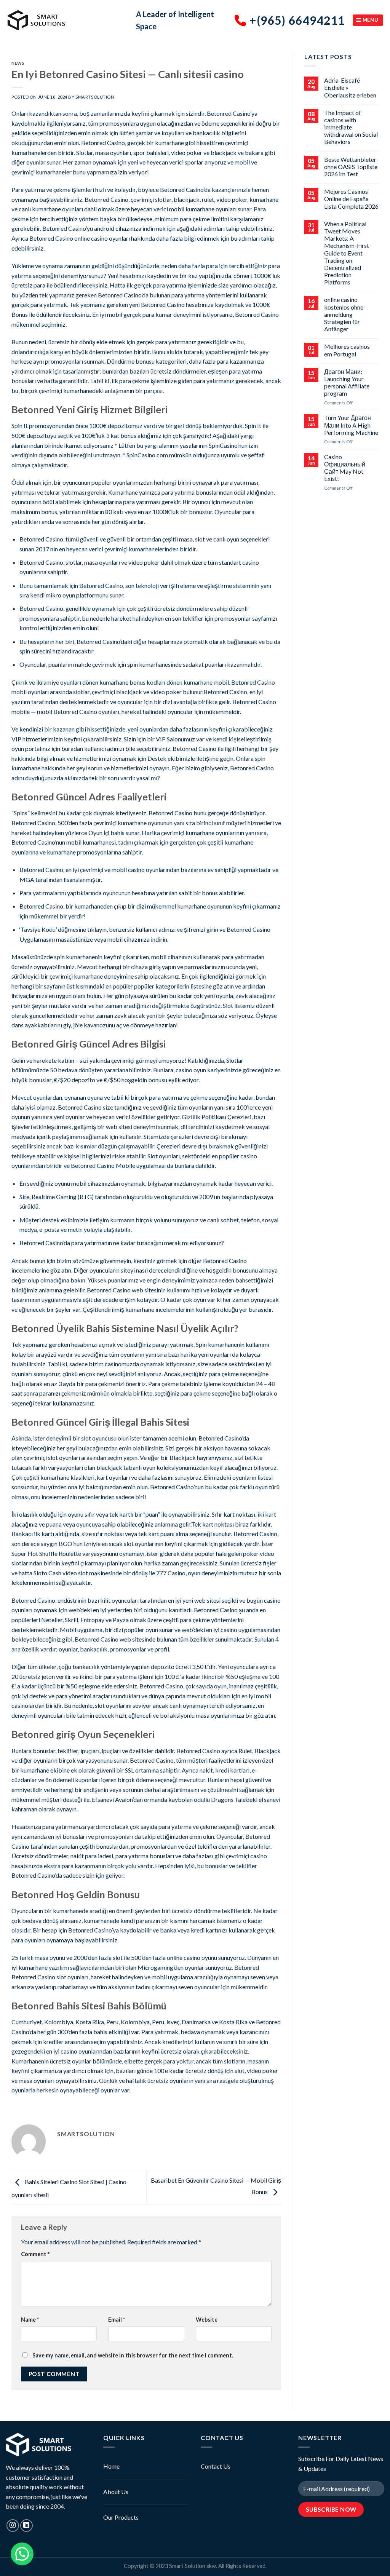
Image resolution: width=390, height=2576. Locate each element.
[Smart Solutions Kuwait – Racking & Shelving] (65, 20)
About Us (116, 2492)
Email (117, 2320)
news (18, 63)
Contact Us (216, 2466)
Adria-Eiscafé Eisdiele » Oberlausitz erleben (350, 87)
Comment (35, 2254)
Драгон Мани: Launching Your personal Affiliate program (347, 382)
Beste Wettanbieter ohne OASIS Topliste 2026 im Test (351, 167)
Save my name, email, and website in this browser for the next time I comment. (133, 2355)
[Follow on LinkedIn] (26, 2526)
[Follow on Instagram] (13, 2526)
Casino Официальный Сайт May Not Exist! (345, 468)
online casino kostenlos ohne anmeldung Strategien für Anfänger (344, 314)
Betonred (24, 1977)
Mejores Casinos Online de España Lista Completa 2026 (351, 199)
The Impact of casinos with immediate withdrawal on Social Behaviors (351, 127)
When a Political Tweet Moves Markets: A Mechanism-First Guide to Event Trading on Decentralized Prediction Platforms (347, 253)
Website (207, 2320)
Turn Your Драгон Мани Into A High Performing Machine (351, 425)
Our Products (121, 2517)
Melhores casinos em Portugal (347, 350)
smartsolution (95, 97)
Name (30, 2320)
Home (111, 2466)
